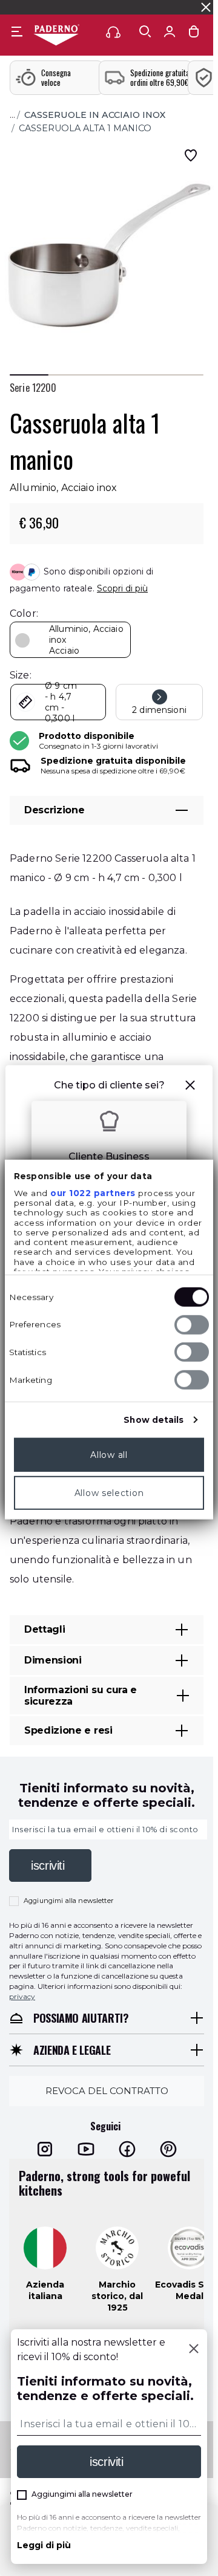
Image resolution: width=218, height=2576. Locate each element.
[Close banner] (206, 7)
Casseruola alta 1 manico (85, 128)
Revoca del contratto (107, 2090)
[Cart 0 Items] (194, 34)
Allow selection (109, 1492)
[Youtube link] (86, 2148)
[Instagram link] (45, 2148)
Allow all (109, 1454)
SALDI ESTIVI (30, 7)
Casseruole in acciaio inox (95, 115)
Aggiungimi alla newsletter (68, 1901)
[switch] (192, 1324)
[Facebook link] (127, 2148)
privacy (22, 1996)
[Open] (145, 31)
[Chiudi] (194, 2350)
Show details (154, 1419)
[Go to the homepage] (56, 36)
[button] (190, 1087)
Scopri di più (122, 588)
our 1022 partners (93, 1192)
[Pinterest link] (168, 2148)
